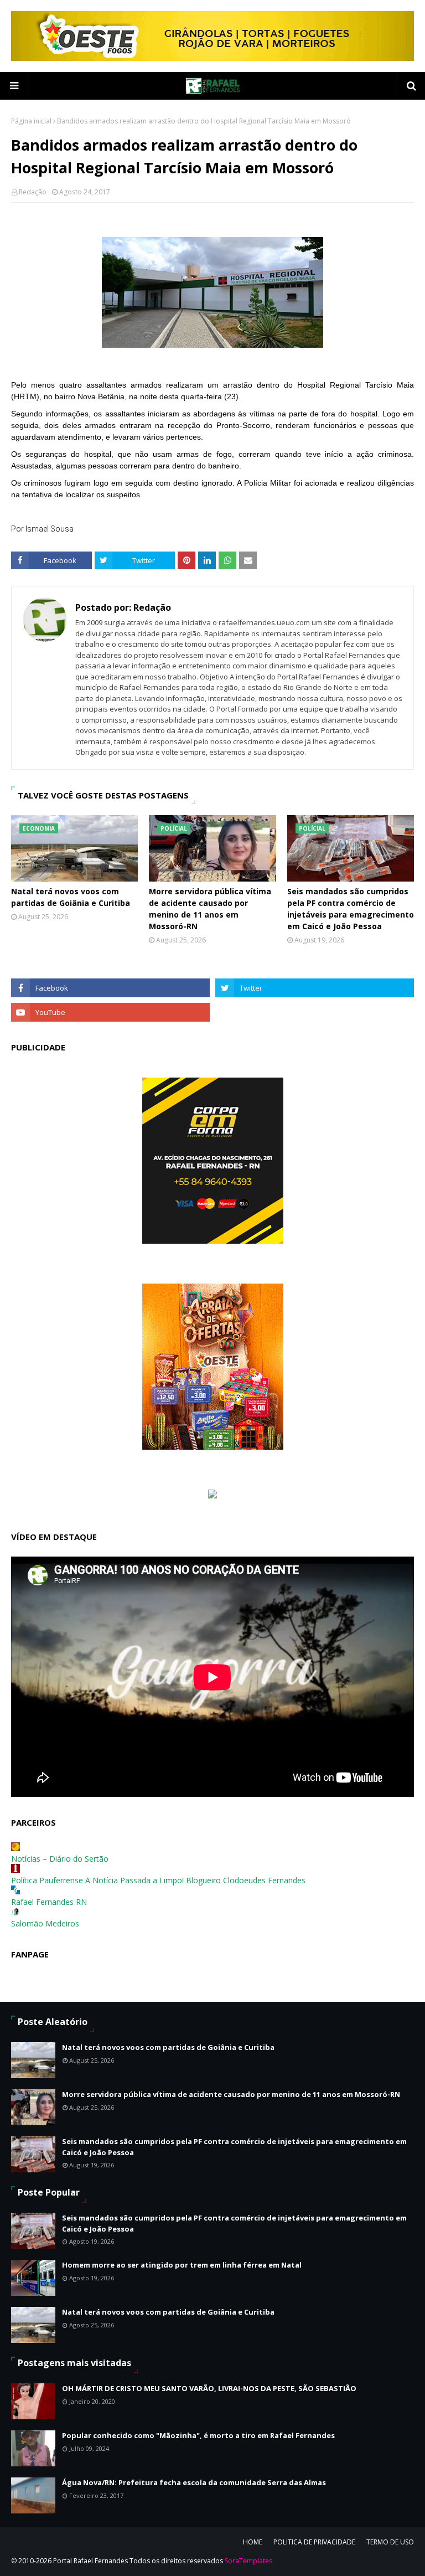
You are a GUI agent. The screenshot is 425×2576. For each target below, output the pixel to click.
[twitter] (315, 988)
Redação (33, 192)
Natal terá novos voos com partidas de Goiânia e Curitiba (71, 897)
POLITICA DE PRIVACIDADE (314, 2542)
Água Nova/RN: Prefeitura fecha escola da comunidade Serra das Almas (194, 2482)
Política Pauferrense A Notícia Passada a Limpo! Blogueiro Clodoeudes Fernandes (158, 1880)
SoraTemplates (248, 2561)
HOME (253, 2542)
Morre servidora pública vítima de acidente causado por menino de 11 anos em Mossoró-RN (210, 909)
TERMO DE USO (390, 2542)
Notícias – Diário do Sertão (60, 1859)
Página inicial (31, 121)
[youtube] (110, 1012)
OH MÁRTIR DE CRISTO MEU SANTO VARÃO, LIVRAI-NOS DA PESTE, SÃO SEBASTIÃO (209, 2388)
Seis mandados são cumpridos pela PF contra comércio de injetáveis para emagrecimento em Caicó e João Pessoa (351, 909)
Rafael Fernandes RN (49, 1902)
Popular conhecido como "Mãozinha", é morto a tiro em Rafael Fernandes (198, 2435)
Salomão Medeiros (45, 1923)
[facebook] (110, 988)
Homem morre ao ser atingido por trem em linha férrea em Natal (182, 2265)
